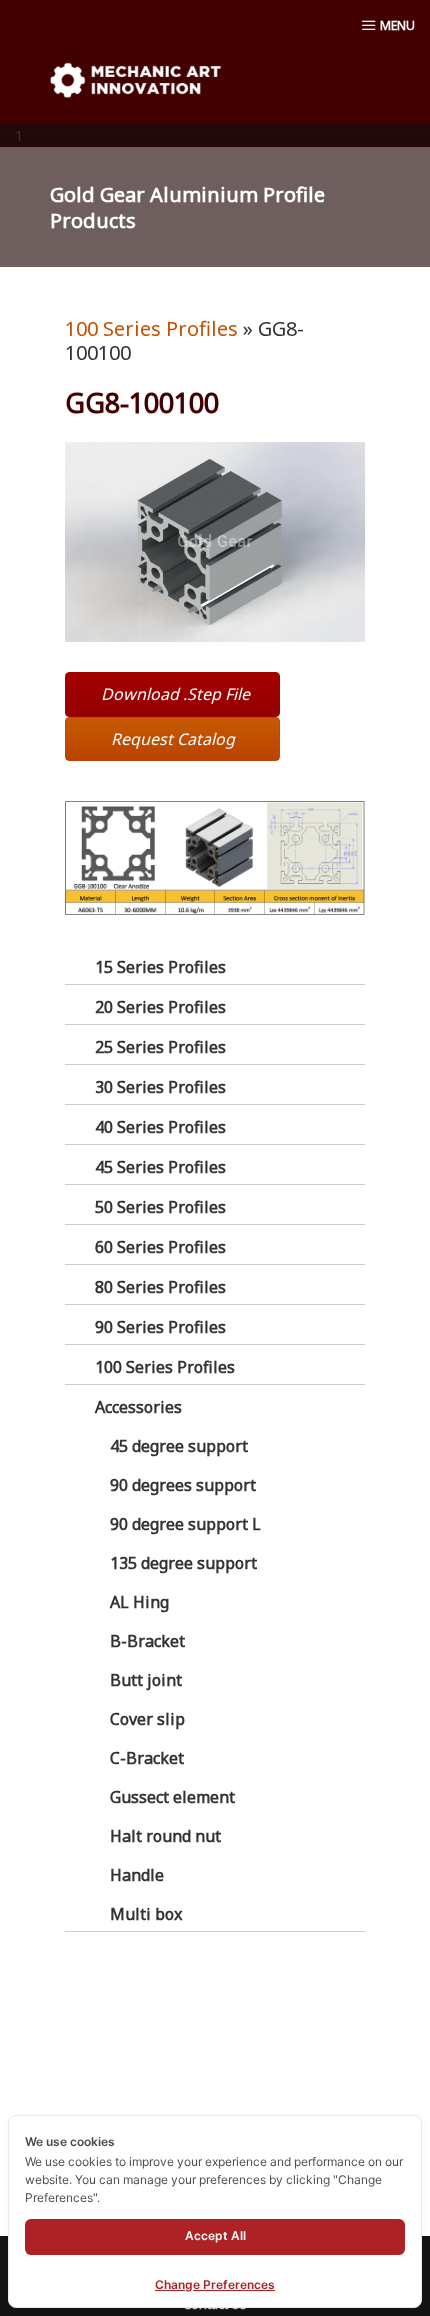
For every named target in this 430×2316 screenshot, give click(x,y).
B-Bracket (147, 1641)
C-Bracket (147, 1758)
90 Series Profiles (160, 1327)
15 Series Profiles (160, 967)
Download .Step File (175, 694)
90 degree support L (185, 1524)
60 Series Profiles (160, 1247)
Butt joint (146, 1680)
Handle (137, 1875)
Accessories (138, 1407)
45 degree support (179, 1446)
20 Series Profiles (160, 1007)
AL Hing (139, 1602)
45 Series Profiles (160, 1167)
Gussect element (172, 1797)
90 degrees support (183, 1485)
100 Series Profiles (165, 1367)
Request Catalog (173, 739)
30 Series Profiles (160, 1087)
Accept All (215, 2235)
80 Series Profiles (160, 1287)
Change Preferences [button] (215, 2284)
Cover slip (147, 1719)
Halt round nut (165, 1836)
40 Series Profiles (160, 1127)
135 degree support (183, 1563)
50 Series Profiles (160, 1207)
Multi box (146, 1914)
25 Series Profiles (160, 1047)
